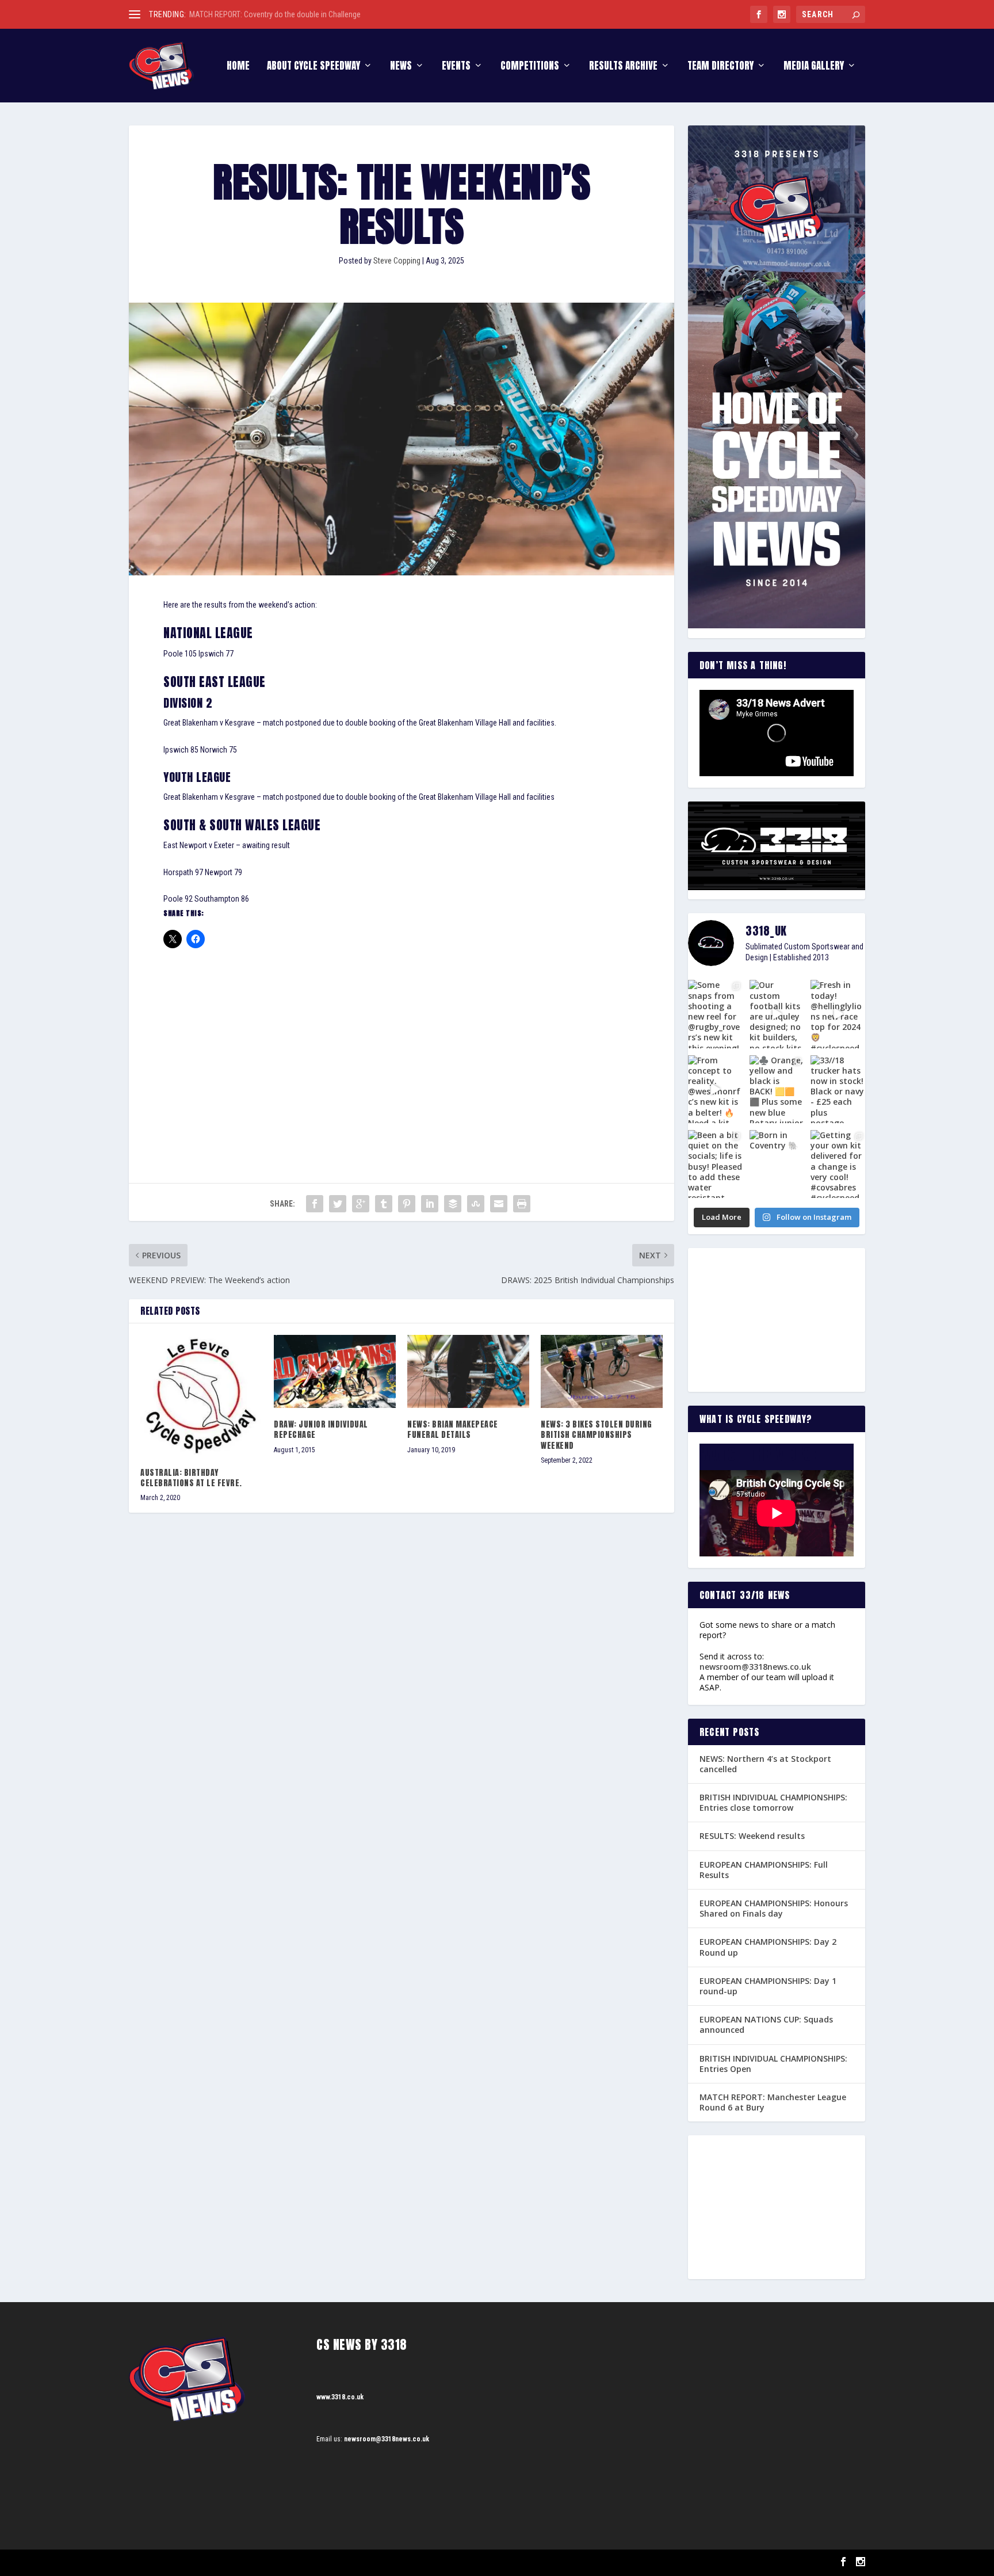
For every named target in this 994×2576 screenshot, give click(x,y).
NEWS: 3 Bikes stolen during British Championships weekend (597, 1435)
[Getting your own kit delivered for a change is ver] (838, 1164)
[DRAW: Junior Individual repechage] (335, 1371)
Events (456, 67)
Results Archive (623, 67)
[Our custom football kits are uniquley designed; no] (777, 1014)
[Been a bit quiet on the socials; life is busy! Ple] (715, 1164)
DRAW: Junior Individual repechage (321, 1430)
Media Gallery (814, 67)
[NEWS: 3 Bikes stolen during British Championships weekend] (602, 1371)
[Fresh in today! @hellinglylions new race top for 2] (838, 1014)
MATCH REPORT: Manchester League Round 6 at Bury (773, 2102)
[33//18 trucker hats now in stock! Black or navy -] (838, 1089)
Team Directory (720, 67)
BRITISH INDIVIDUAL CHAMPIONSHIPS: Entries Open (773, 2064)
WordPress (261, 2562)
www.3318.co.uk (340, 2397)
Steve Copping (397, 261)
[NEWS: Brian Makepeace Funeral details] (468, 1371)
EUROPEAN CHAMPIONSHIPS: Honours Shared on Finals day (774, 1908)
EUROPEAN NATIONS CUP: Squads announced (766, 2024)
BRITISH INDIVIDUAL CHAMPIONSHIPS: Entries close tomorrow (773, 1802)
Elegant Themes (187, 2562)
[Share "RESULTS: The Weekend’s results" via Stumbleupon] (476, 1204)
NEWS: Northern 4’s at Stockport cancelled (765, 1764)
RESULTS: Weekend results (752, 1836)
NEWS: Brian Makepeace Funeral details (453, 1430)
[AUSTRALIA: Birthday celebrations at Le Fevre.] (201, 1396)
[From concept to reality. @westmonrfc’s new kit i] (715, 1089)
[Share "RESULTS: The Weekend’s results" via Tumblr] (384, 1204)
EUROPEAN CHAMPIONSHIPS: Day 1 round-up (768, 1986)
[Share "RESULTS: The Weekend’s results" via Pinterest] (407, 1204)
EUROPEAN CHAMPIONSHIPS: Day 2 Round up (768, 1947)
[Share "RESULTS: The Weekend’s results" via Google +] (361, 1204)
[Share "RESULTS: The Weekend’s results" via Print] (522, 1204)
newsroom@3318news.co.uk (755, 1667)
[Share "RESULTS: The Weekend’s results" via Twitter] (338, 1204)
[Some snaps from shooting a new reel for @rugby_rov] (715, 1014)
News (401, 67)
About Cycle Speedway (314, 67)
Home (238, 67)
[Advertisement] (402, 1045)
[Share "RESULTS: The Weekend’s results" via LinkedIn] (430, 1204)
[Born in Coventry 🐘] (777, 1164)
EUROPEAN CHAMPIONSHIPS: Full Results (764, 1870)
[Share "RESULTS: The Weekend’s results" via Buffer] (453, 1204)
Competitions (530, 67)
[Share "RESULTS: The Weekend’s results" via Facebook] (315, 1204)
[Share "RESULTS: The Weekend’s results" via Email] (499, 1204)
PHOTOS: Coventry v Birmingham (242, 14)
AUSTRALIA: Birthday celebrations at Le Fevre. (191, 1478)
